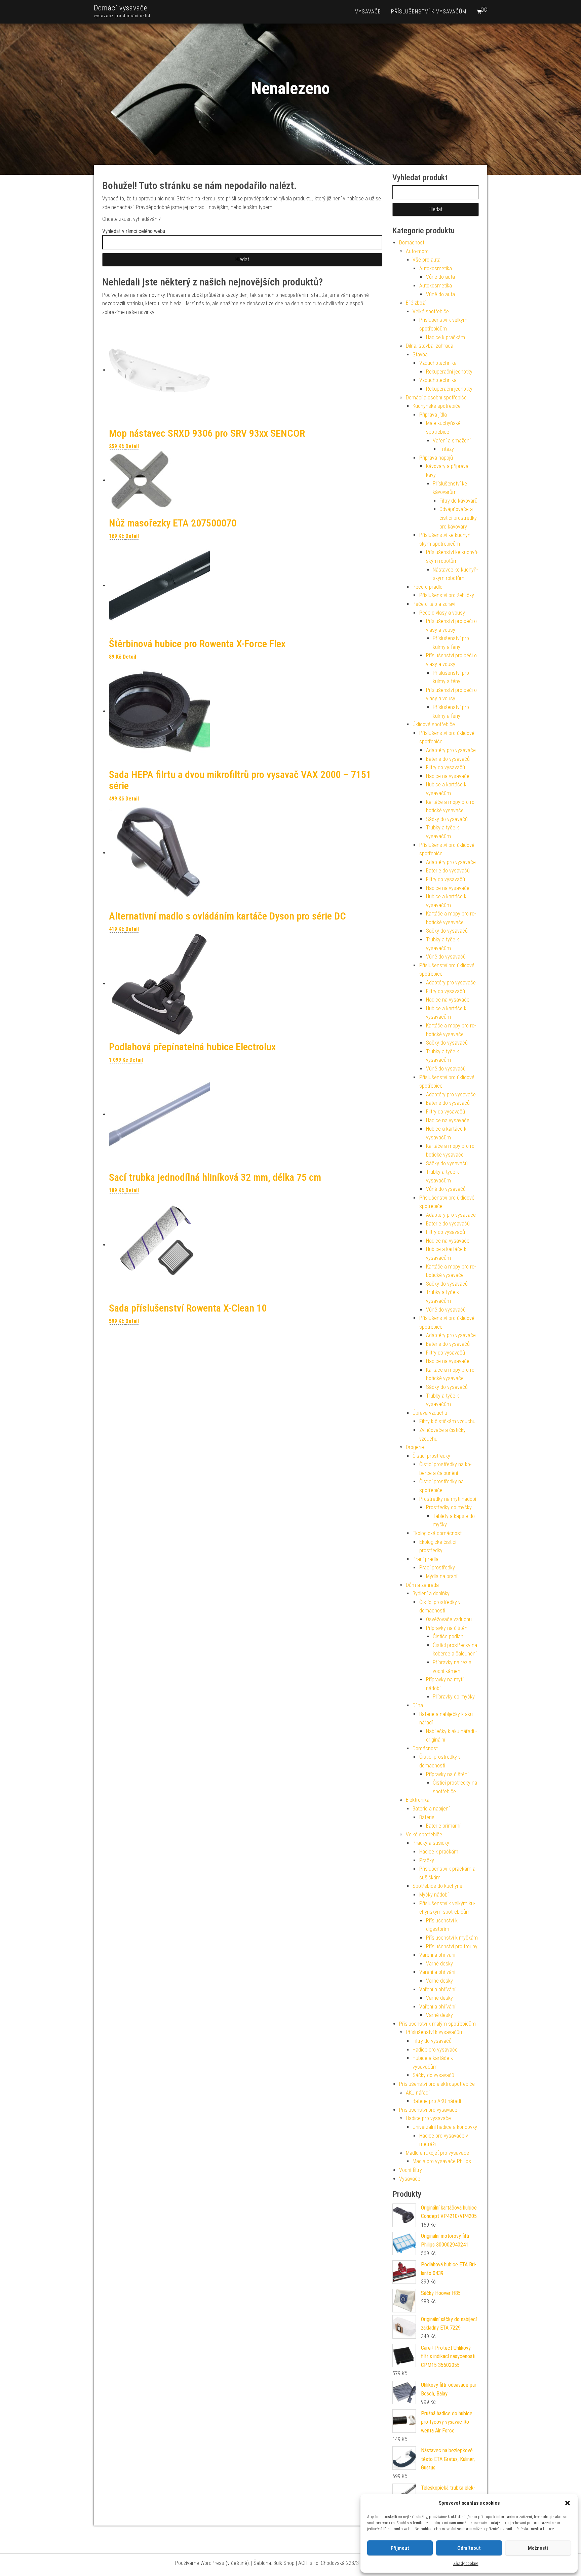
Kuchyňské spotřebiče (437, 406)
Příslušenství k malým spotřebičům (437, 2024)
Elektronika (418, 1800)
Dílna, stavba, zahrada (430, 346)
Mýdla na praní (442, 1576)
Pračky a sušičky (431, 1843)
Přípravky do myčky (454, 1697)
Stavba (420, 355)
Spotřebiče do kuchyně (437, 1886)
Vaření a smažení (452, 441)
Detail (132, 446)
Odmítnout (469, 2548)
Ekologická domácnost (437, 1533)
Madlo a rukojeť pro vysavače (437, 2153)
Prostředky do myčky (449, 1507)
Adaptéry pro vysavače (451, 750)
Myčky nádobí (434, 1895)
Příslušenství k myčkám (452, 1938)
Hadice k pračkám (446, 337)
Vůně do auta (440, 277)
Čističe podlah (448, 1636)
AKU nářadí (418, 2093)
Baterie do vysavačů (448, 759)
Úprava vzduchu (430, 1413)
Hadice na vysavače (448, 776)
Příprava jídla (433, 415)
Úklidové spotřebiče (434, 724)
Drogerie (415, 1447)
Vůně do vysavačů (446, 957)
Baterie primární (443, 1826)
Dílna (418, 1705)
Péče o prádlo (428, 587)
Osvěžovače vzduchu (449, 1619)
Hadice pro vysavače (435, 2050)
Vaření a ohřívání (437, 1955)
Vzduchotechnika (438, 363)
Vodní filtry (411, 2170)
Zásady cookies (466, 2564)
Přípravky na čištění (447, 1628)
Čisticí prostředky (431, 1456)
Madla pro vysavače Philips (442, 2161)
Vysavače (368, 12)
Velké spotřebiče (431, 311)
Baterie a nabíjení (431, 1809)
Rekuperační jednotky (449, 372)
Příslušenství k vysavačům (429, 12)
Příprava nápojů (436, 458)
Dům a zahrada (422, 1585)
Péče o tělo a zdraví (434, 604)
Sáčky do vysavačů (447, 819)
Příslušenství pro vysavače (428, 2110)
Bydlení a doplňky (431, 1593)
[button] (568, 2503)
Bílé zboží (416, 303)
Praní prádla (425, 1559)
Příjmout (400, 2548)
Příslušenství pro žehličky (447, 595)
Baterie (427, 1817)
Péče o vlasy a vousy (442, 613)
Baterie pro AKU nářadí (437, 2101)
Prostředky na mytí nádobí (448, 1499)
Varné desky (439, 1964)
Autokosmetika (436, 268)
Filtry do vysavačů (446, 767)
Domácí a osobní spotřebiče (436, 398)
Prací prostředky (437, 1568)
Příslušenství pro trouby (452, 1946)
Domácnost (412, 243)
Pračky (427, 1860)
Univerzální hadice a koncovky (445, 2127)
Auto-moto (417, 251)
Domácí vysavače (121, 8)
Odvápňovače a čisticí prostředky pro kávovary (458, 518)
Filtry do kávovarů (458, 501)
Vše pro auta (427, 260)
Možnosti (538, 2548)
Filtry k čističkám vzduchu (447, 1421)
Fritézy (447, 449)
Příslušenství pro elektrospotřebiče (437, 2084)
